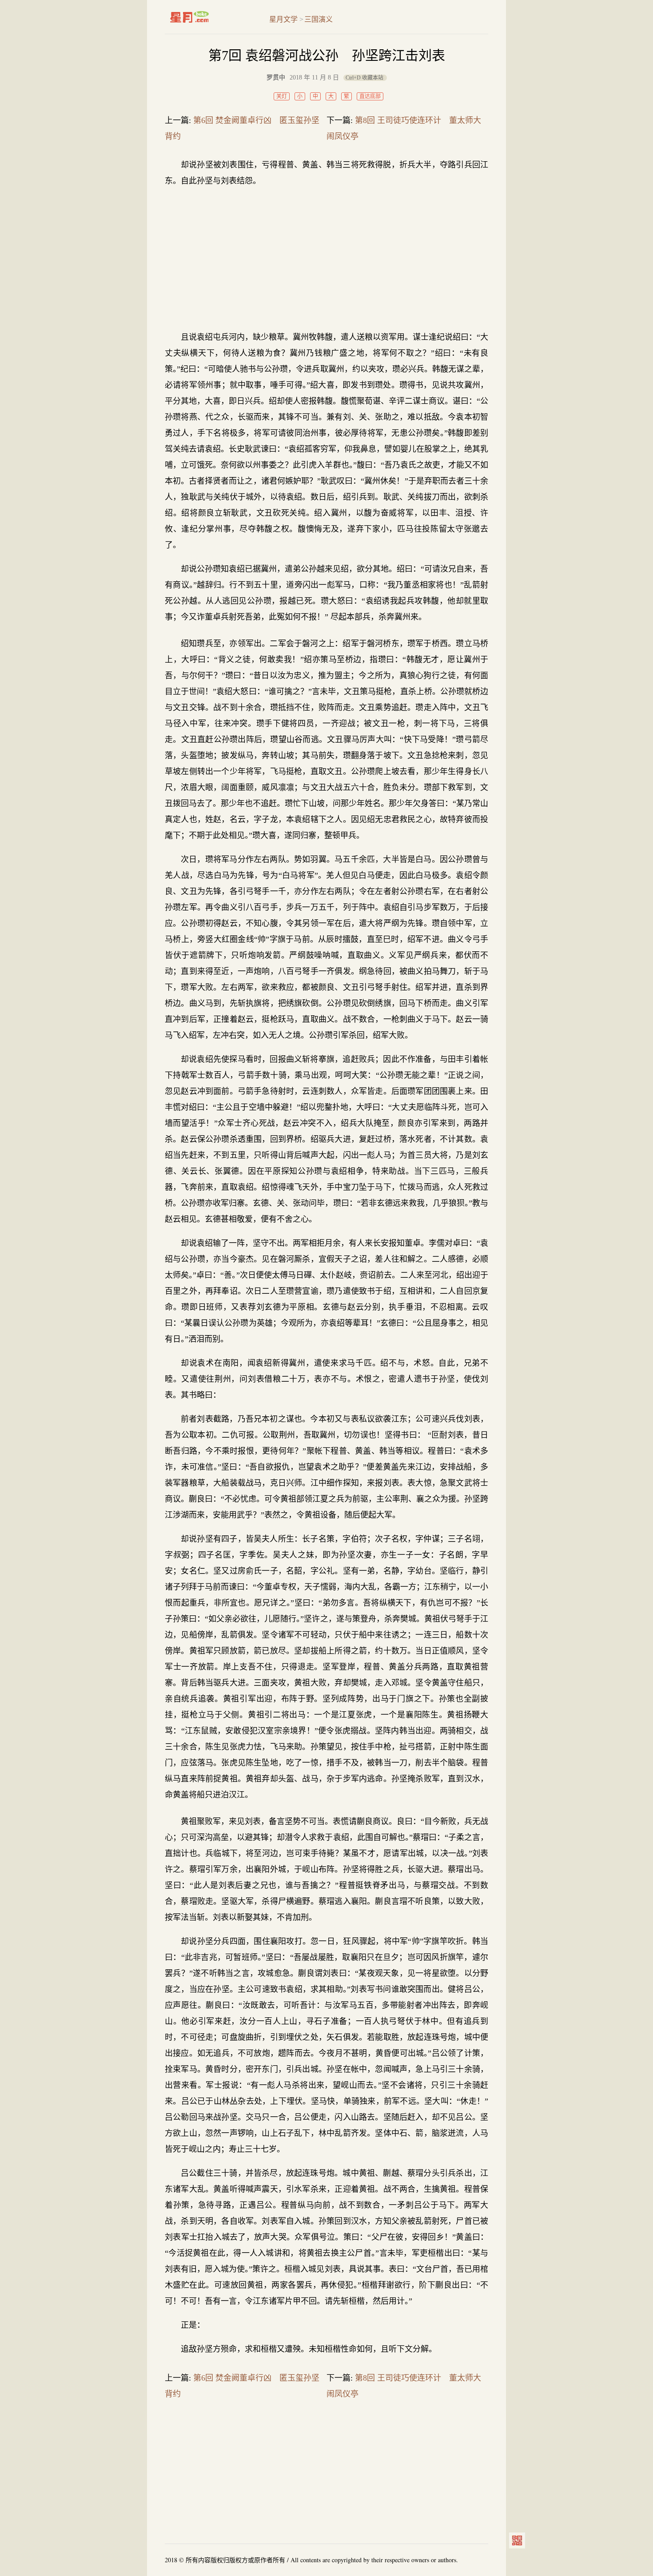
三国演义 (319, 19)
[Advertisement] (326, 259)
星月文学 (208, 17)
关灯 (282, 96)
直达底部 (370, 96)
